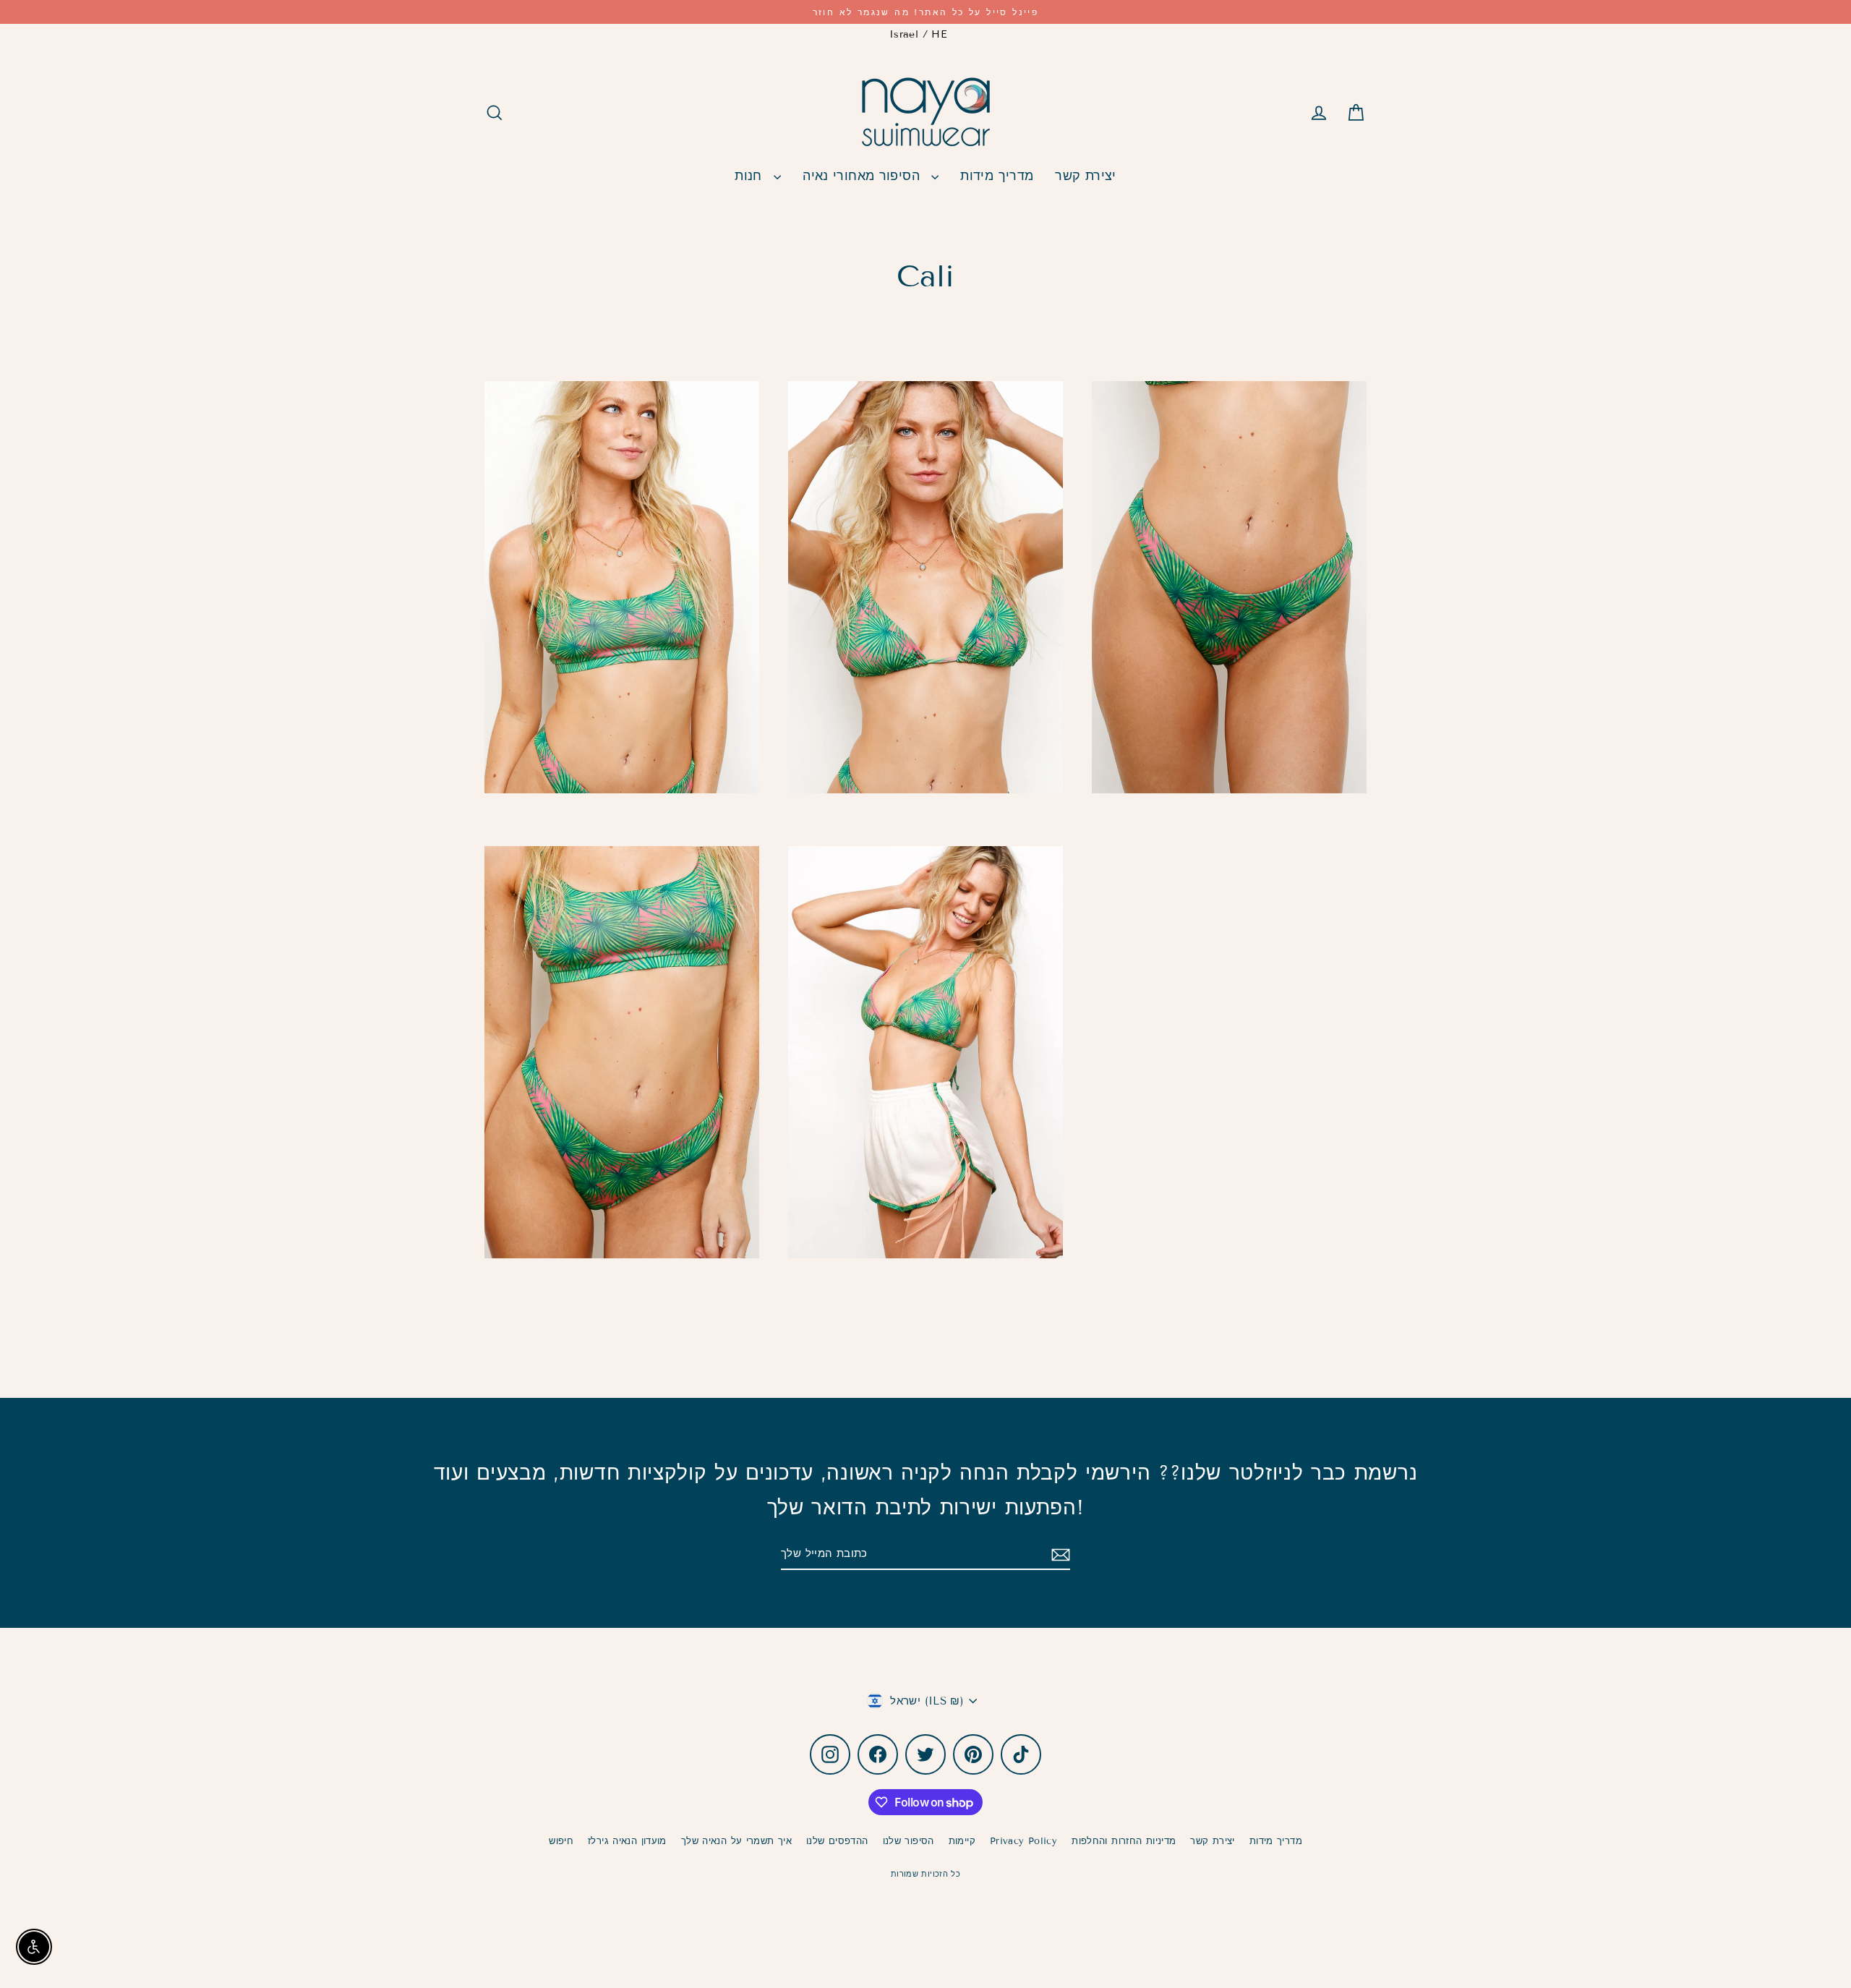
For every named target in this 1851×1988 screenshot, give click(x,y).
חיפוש (561, 1841)
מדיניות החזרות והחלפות (1124, 1841)
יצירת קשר (1085, 176)
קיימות (962, 1841)
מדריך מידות (997, 176)
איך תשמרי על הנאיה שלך (736, 1841)
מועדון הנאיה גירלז (627, 1841)
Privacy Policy (1023, 1841)
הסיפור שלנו (909, 1841)
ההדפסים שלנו (837, 1841)
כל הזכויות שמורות (925, 1874)
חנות (751, 176)
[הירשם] (1059, 1555)
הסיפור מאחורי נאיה (863, 176)
